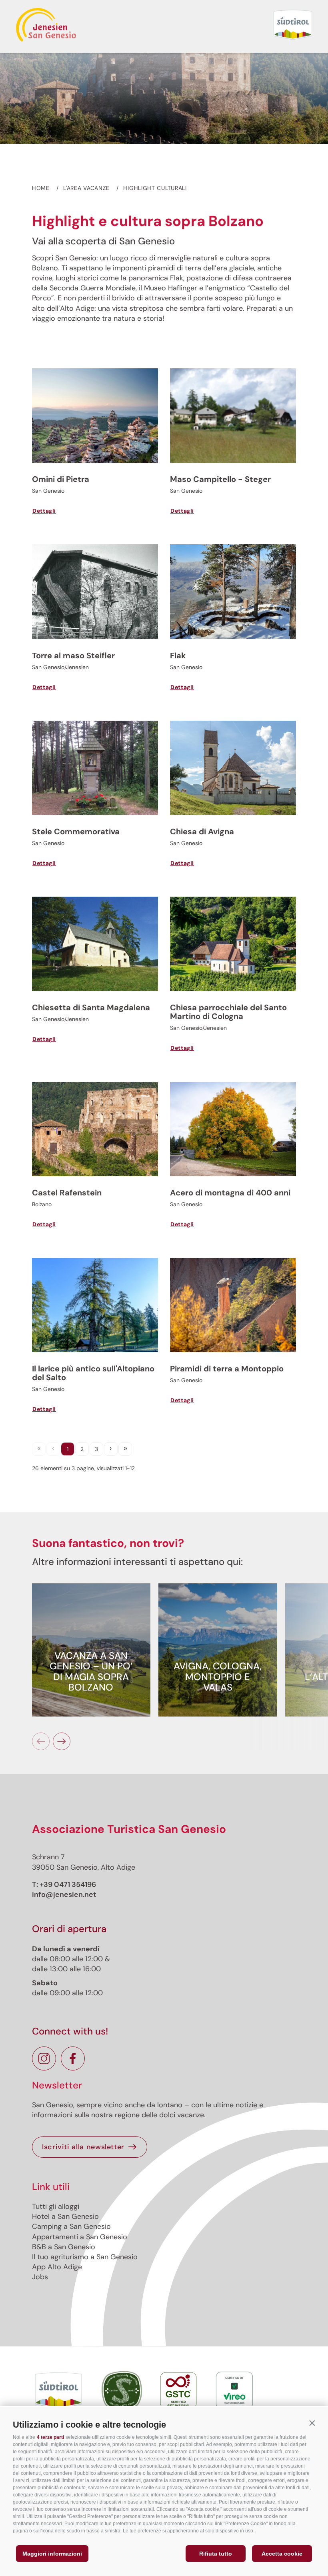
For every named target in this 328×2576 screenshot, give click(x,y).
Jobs (40, 2277)
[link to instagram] (44, 2058)
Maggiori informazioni (52, 2554)
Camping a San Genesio (71, 2226)
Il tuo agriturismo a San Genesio (85, 2257)
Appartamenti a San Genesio (80, 2237)
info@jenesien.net (64, 1895)
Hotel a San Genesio (65, 2216)
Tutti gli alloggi (56, 2206)
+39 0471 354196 (68, 1885)
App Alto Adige (57, 2267)
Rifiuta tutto (216, 2554)
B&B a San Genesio (64, 2247)
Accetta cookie (282, 2554)
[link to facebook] (73, 2058)
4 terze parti (50, 2437)
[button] (312, 2423)
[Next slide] (62, 1741)
